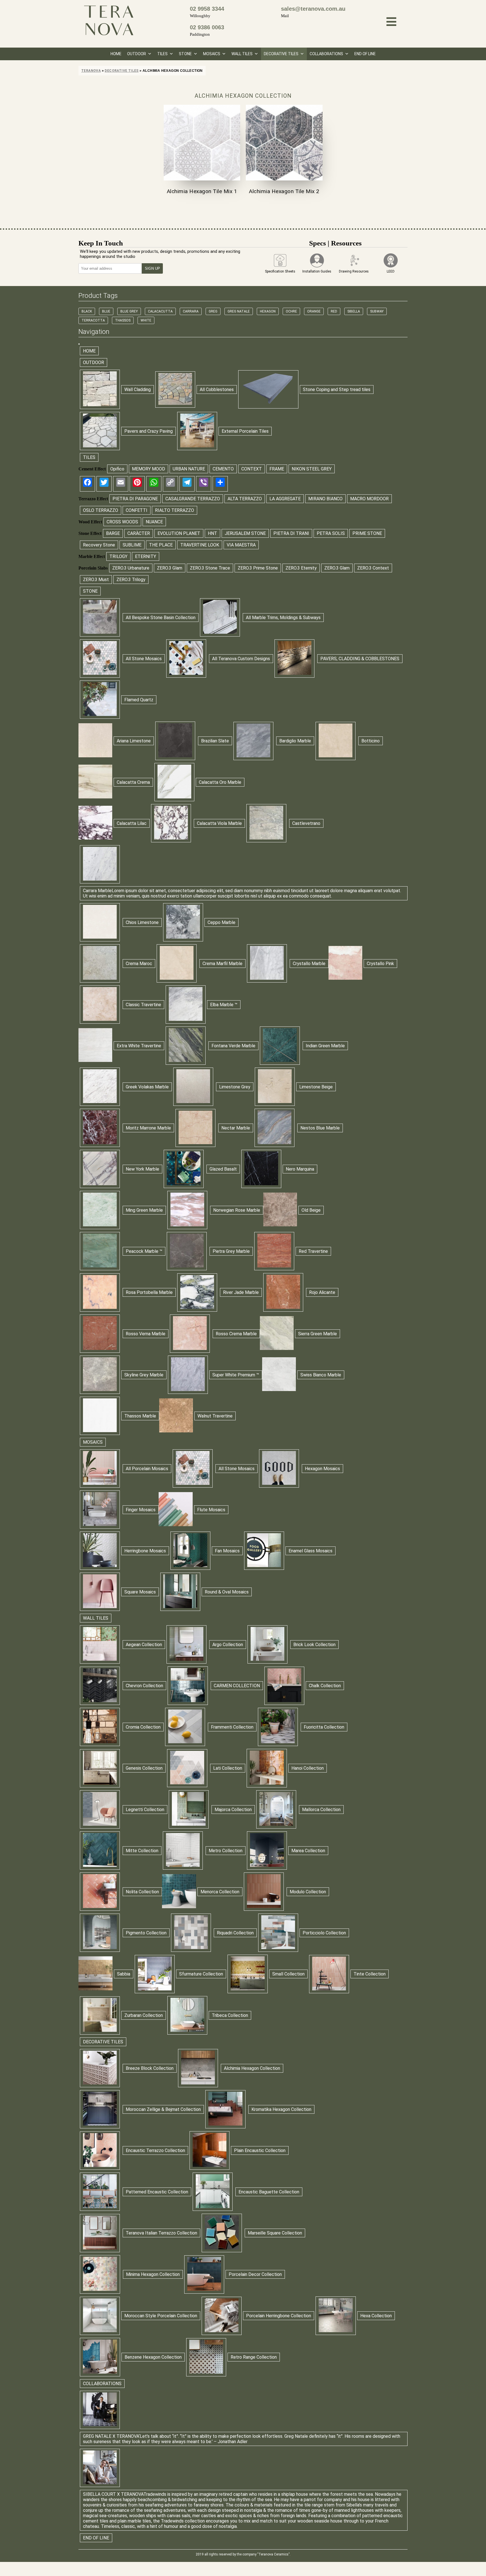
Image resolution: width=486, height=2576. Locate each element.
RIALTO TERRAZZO (175, 510)
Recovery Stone (99, 545)
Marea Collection (308, 1851)
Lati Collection (228, 1768)
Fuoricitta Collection (324, 1727)
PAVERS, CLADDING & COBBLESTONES (360, 659)
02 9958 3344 (207, 9)
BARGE (113, 533)
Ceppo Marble (221, 922)
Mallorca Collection (321, 1810)
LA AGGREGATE (285, 499)
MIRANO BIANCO (325, 499)
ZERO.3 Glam (170, 568)
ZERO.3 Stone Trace (210, 568)
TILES (162, 54)
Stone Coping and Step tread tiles (337, 389)
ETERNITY (146, 556)
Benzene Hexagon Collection (153, 2357)
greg (213, 311)
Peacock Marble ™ (144, 1251)
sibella (354, 311)
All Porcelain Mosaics (147, 1469)
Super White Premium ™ (236, 1375)
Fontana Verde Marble (233, 1046)
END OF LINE (365, 54)
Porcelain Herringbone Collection (279, 2316)
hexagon (268, 311)
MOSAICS (212, 54)
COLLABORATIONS (326, 54)
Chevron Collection (144, 1686)
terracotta (93, 320)
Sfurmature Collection (201, 1974)
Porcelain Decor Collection (255, 2274)
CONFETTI (137, 510)
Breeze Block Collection (150, 2068)
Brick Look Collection (314, 1645)
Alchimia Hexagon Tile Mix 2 (284, 191)
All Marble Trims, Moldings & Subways (283, 618)
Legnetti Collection (145, 1810)
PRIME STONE (367, 533)
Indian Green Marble (325, 1046)
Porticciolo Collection (324, 1933)
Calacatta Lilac (132, 823)
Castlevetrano (306, 823)
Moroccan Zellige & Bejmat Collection (163, 2109)
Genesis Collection (144, 1768)
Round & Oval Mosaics (227, 1592)
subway (377, 311)
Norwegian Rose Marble (237, 1210)
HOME (116, 54)
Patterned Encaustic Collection (157, 2192)
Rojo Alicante (322, 1292)
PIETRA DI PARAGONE (135, 499)
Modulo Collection (308, 1892)
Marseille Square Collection (275, 2233)
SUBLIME (132, 545)
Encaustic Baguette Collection (269, 2192)
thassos (123, 320)
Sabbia (124, 1974)
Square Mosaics (140, 1592)
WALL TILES (242, 54)
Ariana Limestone (134, 741)
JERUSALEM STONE (245, 533)
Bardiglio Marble (295, 741)
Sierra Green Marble (318, 1334)
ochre (291, 311)
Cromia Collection (143, 1727)
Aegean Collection (144, 1645)
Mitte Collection (142, 1851)
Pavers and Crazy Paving (148, 431)
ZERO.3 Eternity (301, 568)
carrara (191, 311)
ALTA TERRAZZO (245, 499)
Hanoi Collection (308, 1768)
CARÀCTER (139, 533)
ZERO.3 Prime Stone (258, 568)
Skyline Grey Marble (144, 1375)
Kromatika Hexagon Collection (281, 2109)
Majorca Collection (233, 1810)
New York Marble (142, 1169)
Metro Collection (226, 1851)
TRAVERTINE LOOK (200, 545)
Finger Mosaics (141, 1510)
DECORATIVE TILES (281, 54)
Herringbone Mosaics (145, 1551)
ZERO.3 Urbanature (131, 568)
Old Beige (311, 1210)
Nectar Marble (236, 1128)
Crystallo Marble (309, 964)
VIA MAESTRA (241, 545)
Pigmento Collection (146, 1933)
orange (314, 311)
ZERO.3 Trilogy (131, 580)
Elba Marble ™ (224, 1005)
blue (106, 311)
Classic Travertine (143, 1005)
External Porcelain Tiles (245, 431)
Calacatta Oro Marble (220, 782)
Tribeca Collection (230, 2015)
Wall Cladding (138, 389)
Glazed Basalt (223, 1169)
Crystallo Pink (380, 964)
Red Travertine (313, 1251)
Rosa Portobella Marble (149, 1292)
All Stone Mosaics (144, 659)
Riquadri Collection (235, 1933)
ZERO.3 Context (373, 568)
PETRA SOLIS (331, 533)
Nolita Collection (142, 1892)
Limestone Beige (316, 1087)
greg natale (239, 311)
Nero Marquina (300, 1169)
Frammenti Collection (232, 1727)
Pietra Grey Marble (231, 1251)
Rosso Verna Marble (146, 1334)
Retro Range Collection (254, 2357)
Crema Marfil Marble (222, 964)
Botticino (371, 741)
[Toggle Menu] (79, 344)
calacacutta (160, 311)
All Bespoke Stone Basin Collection (161, 618)
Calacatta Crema (133, 782)
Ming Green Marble (144, 1210)
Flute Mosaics (211, 1510)
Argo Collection (228, 1645)
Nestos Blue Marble (320, 1128)
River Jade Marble (241, 1292)
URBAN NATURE (189, 469)
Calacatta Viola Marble (219, 823)
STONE (185, 54)
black (87, 311)
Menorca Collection (220, 1892)
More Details (202, 143)
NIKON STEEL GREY (312, 469)
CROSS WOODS (122, 522)
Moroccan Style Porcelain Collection (161, 2316)
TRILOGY (118, 556)
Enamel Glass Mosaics (310, 1551)
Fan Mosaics (227, 1551)
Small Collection (288, 1974)
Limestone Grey (235, 1087)
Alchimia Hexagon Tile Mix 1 (202, 191)
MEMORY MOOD (148, 469)
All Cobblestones (217, 389)
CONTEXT (252, 469)
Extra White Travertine (139, 1046)
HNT (212, 533)
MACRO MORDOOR (369, 499)
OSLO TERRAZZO (101, 510)
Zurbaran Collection (144, 2015)
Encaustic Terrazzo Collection (155, 2150)
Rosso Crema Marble (236, 1334)
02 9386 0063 (207, 27)
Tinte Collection (370, 1974)
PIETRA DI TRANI (291, 533)
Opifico (117, 469)
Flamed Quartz (139, 700)
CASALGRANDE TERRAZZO (193, 499)
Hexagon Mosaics (322, 1469)
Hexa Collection (376, 2316)
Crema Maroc (139, 964)
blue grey (129, 311)
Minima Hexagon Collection (153, 2274)
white (146, 320)
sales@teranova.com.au (313, 9)
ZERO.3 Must (96, 580)
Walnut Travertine (215, 1416)
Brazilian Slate (215, 741)
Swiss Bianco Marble (321, 1375)
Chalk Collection (325, 1686)
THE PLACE (161, 545)
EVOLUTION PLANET (179, 533)
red (334, 311)
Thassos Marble (140, 1416)
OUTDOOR (137, 54)
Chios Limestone (142, 922)
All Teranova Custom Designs (241, 659)
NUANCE (154, 522)
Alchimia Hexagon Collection (252, 2068)
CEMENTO (223, 469)
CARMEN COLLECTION (237, 1686)
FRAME (277, 469)
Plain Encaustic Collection (260, 2150)
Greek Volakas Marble (147, 1087)
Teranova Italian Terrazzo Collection (161, 2233)
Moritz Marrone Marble (148, 1128)
